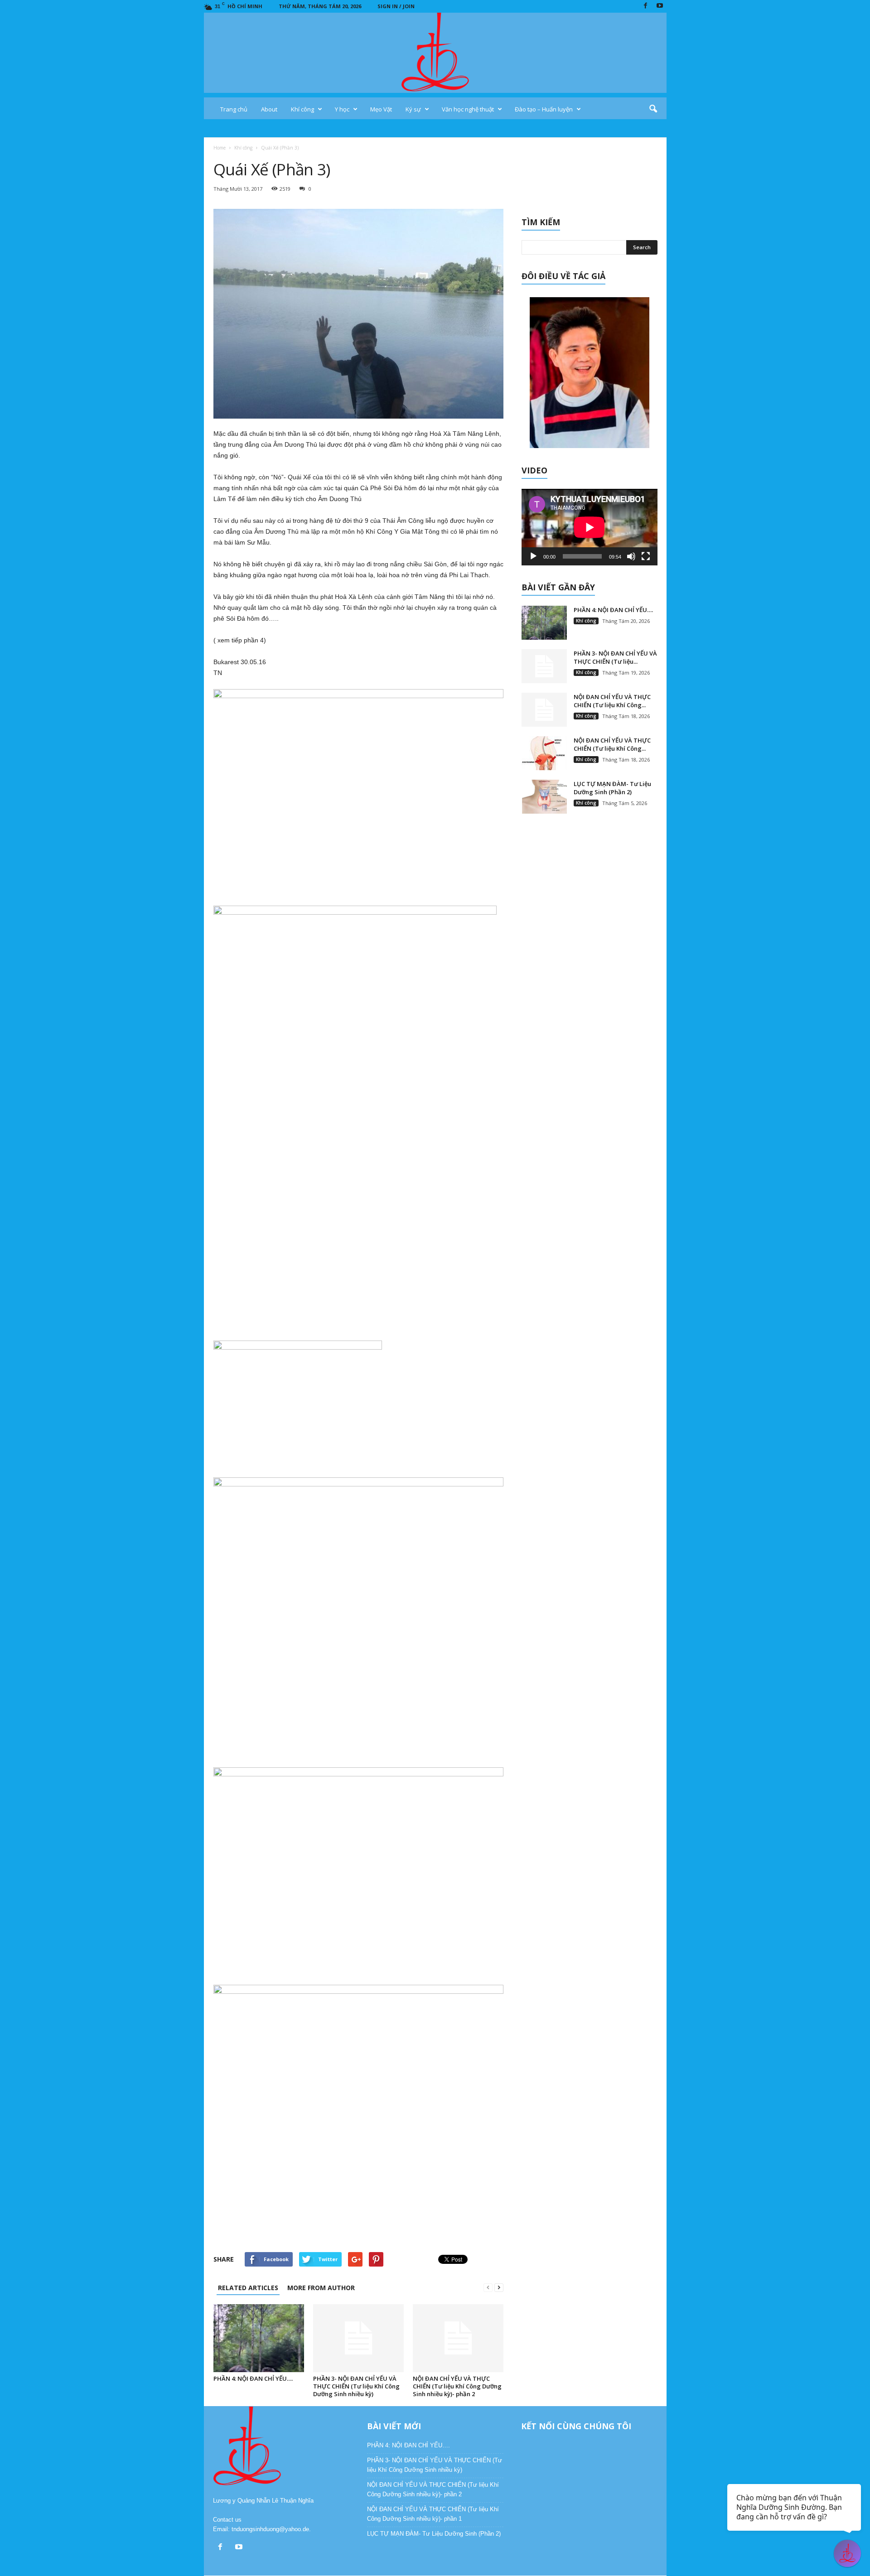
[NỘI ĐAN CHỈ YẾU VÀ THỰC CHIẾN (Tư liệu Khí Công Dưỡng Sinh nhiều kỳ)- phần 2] (458, 2338)
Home (220, 148)
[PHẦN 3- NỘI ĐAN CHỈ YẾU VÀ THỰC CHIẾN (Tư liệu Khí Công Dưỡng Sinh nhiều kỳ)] (358, 2338)
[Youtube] (660, 6)
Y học (342, 109)
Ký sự (413, 109)
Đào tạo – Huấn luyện (544, 109)
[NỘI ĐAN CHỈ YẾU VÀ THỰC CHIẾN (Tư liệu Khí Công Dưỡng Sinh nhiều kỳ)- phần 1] (544, 753)
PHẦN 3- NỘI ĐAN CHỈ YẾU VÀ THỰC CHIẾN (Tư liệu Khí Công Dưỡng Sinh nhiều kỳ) (356, 2386)
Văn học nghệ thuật (468, 109)
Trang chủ (234, 109)
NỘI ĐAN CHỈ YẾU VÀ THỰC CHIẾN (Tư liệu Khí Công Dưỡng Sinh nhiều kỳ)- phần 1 (433, 2514)
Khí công (302, 109)
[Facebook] (646, 6)
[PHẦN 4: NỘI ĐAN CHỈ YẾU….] (259, 2338)
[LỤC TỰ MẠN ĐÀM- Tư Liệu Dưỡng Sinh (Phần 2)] (544, 797)
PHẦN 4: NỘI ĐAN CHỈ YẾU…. (253, 2378)
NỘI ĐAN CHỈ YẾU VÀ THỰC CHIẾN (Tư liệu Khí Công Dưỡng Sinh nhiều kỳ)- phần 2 (457, 2386)
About (269, 109)
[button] (653, 109)
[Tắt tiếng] (631, 556)
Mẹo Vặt (381, 109)
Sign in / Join (396, 6)
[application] (590, 527)
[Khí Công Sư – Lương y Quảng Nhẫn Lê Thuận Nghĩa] (435, 53)
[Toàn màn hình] (646, 556)
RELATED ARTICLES (248, 2288)
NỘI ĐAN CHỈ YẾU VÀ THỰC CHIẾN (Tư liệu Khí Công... (612, 701)
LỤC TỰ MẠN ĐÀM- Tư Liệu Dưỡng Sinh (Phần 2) (612, 788)
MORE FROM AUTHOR (321, 2288)
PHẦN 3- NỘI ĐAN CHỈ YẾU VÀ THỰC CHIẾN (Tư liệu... (615, 657)
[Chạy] (533, 556)
